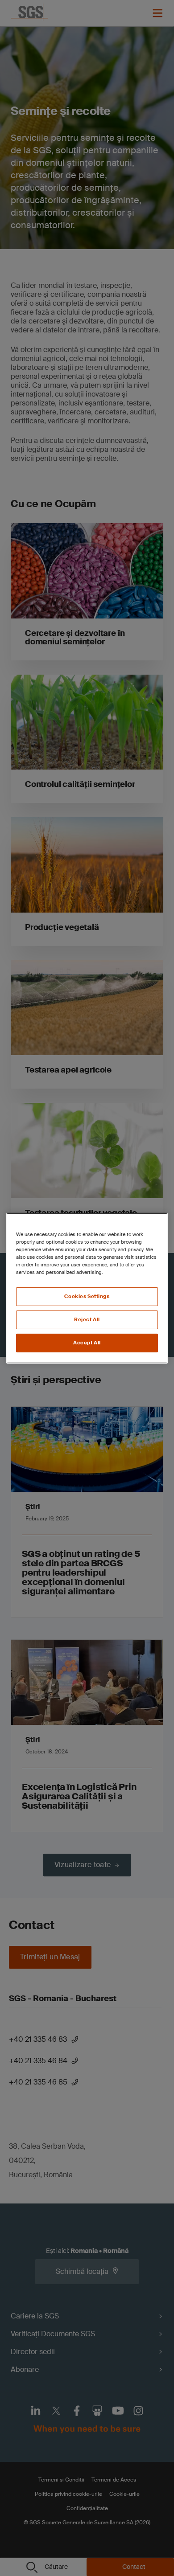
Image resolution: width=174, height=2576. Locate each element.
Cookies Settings (87, 1296)
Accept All (87, 1343)
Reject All (87, 1320)
